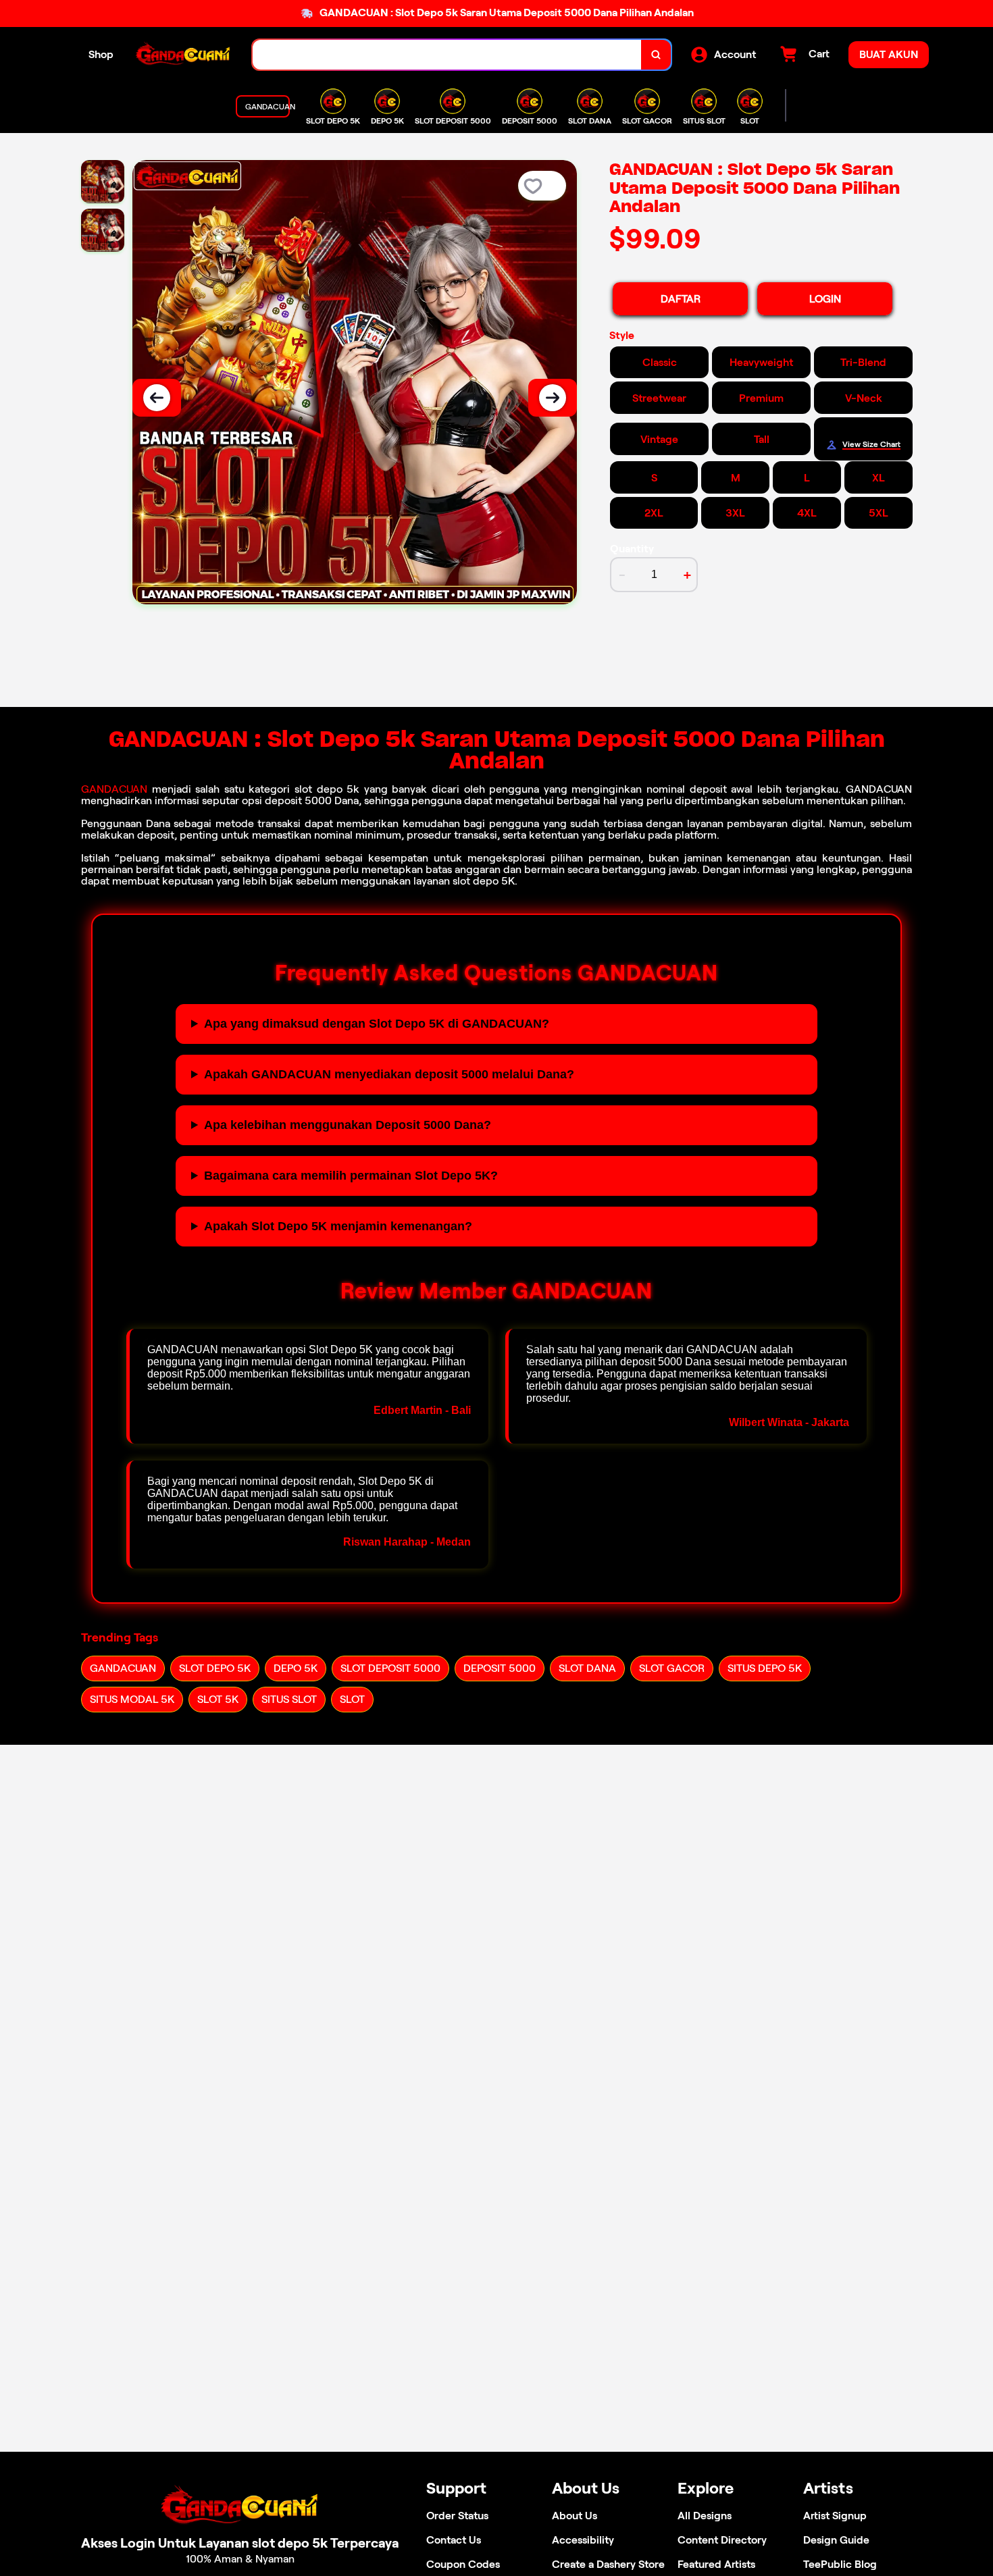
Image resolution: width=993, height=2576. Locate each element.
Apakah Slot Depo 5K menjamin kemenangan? (338, 1226)
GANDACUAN (114, 789)
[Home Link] (183, 55)
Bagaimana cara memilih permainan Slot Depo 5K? (351, 1176)
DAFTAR (681, 299)
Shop (101, 54)
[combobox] (447, 55)
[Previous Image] (157, 398)
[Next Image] (553, 398)
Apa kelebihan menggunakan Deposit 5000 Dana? (348, 1125)
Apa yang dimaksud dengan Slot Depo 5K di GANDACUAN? (377, 1024)
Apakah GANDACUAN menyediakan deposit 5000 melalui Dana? (389, 1074)
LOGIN (825, 299)
